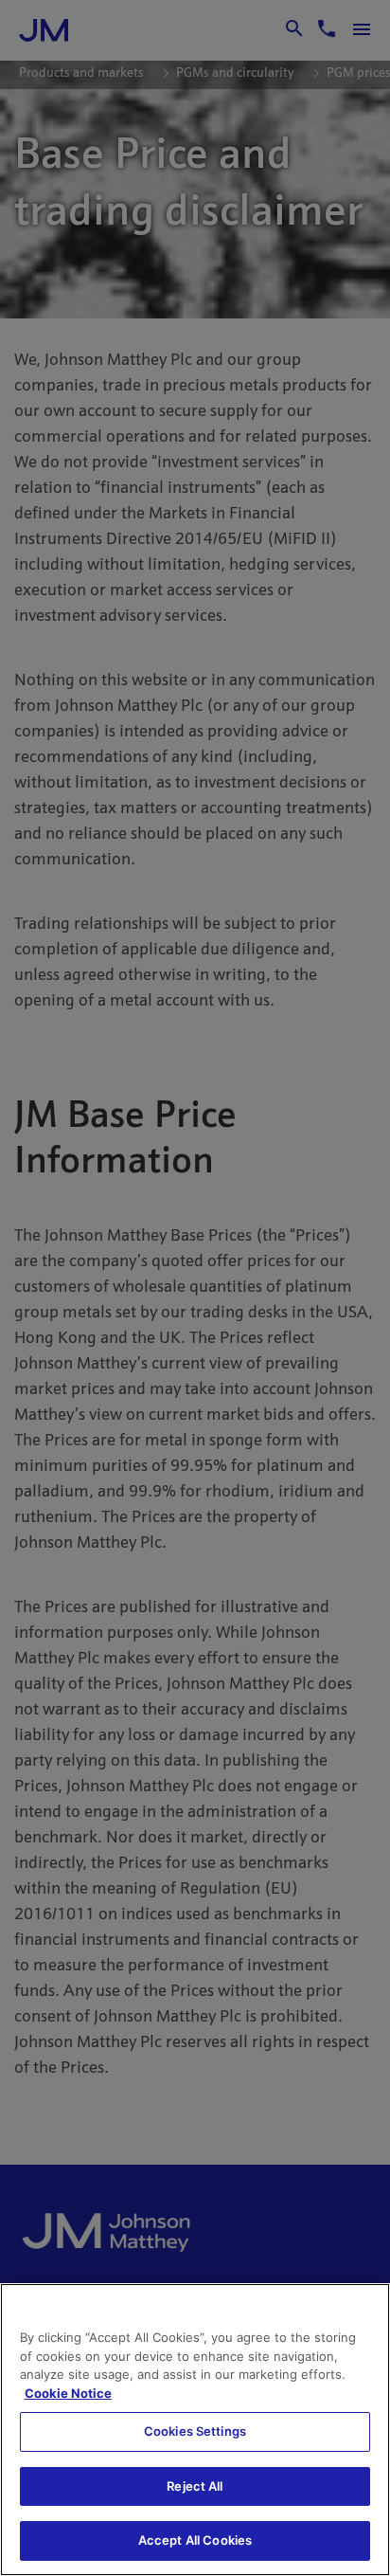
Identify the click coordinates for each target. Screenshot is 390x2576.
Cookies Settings (195, 2431)
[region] (195, 2430)
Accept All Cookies (195, 2540)
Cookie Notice (68, 2393)
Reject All (195, 2486)
